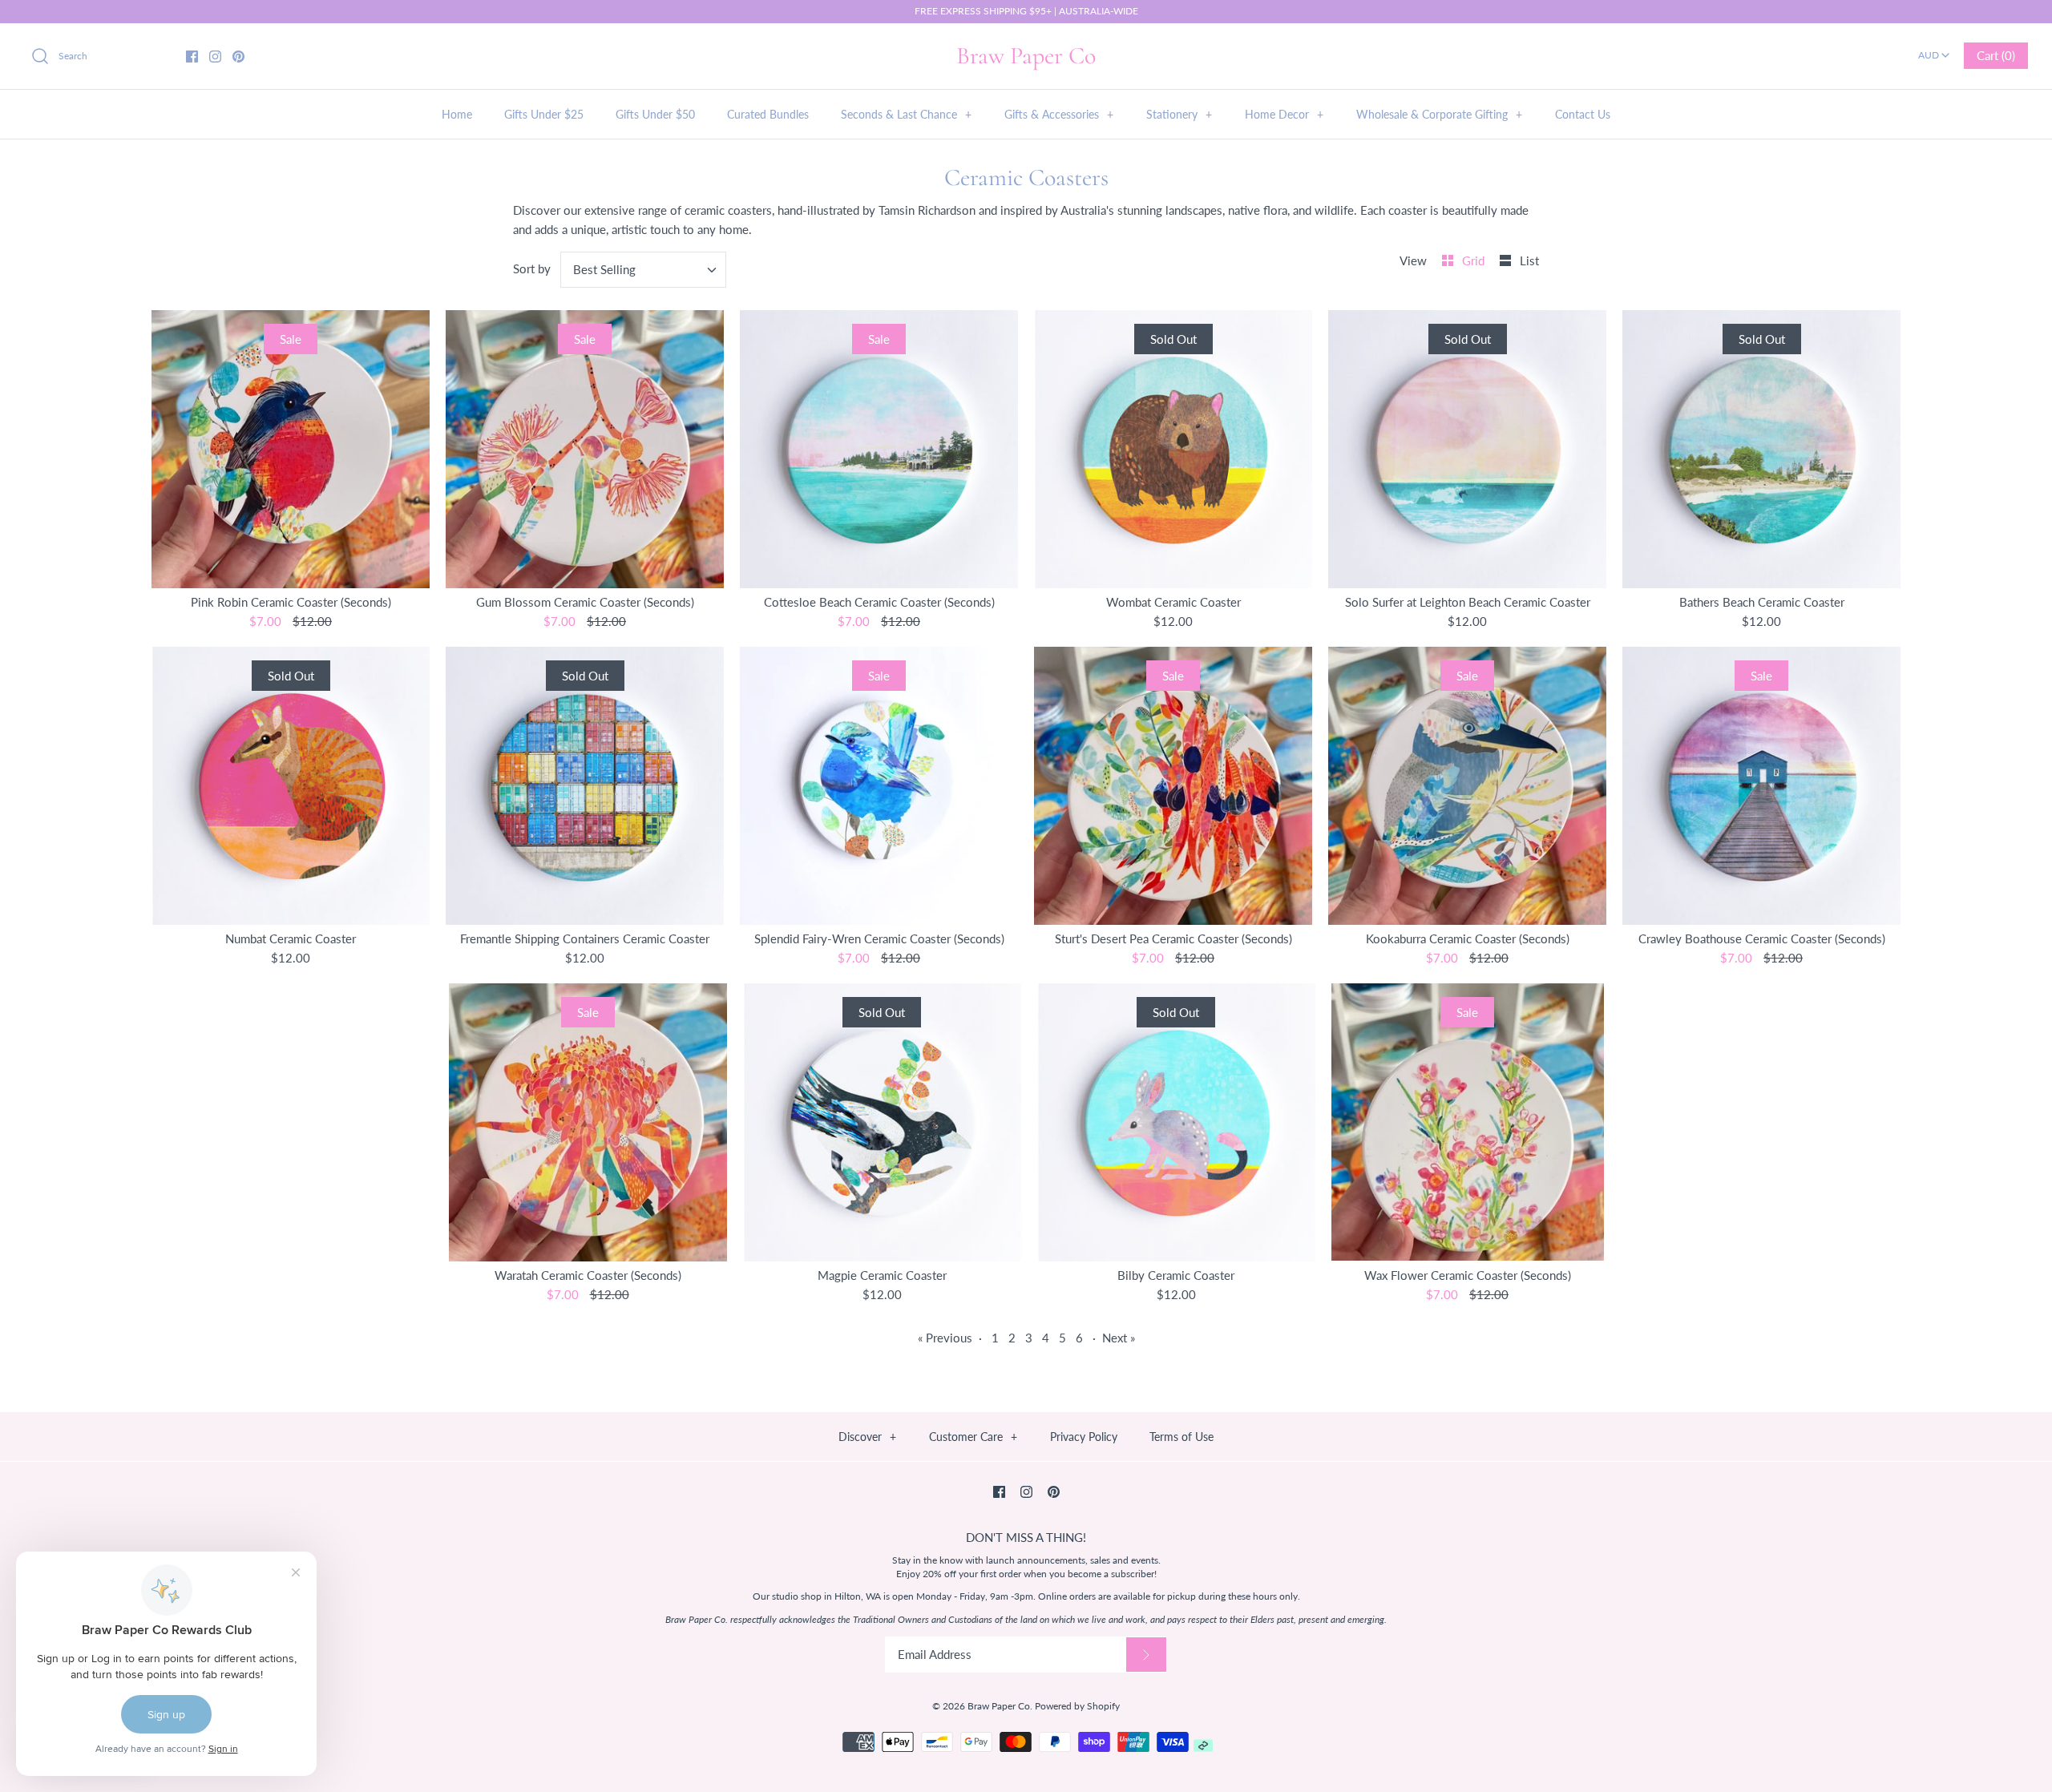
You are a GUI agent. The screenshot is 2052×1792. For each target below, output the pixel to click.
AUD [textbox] (1935, 50)
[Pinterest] (238, 57)
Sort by (532, 268)
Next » (1119, 1338)
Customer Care (973, 1437)
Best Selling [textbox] (604, 269)
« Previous (945, 1338)
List (1529, 260)
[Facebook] (192, 57)
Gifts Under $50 (655, 114)
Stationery (1179, 114)
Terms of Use (1182, 1437)
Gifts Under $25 (544, 114)
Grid (1475, 260)
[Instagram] (215, 57)
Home (457, 114)
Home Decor (1284, 114)
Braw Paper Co (999, 1706)
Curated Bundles (768, 114)
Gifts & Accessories (1059, 114)
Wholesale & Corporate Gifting (1439, 114)
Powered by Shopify (1077, 1706)
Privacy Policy (1084, 1437)
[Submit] (1146, 1655)
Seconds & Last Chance (906, 114)
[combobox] (1934, 50)
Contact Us (1583, 114)
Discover (867, 1437)
